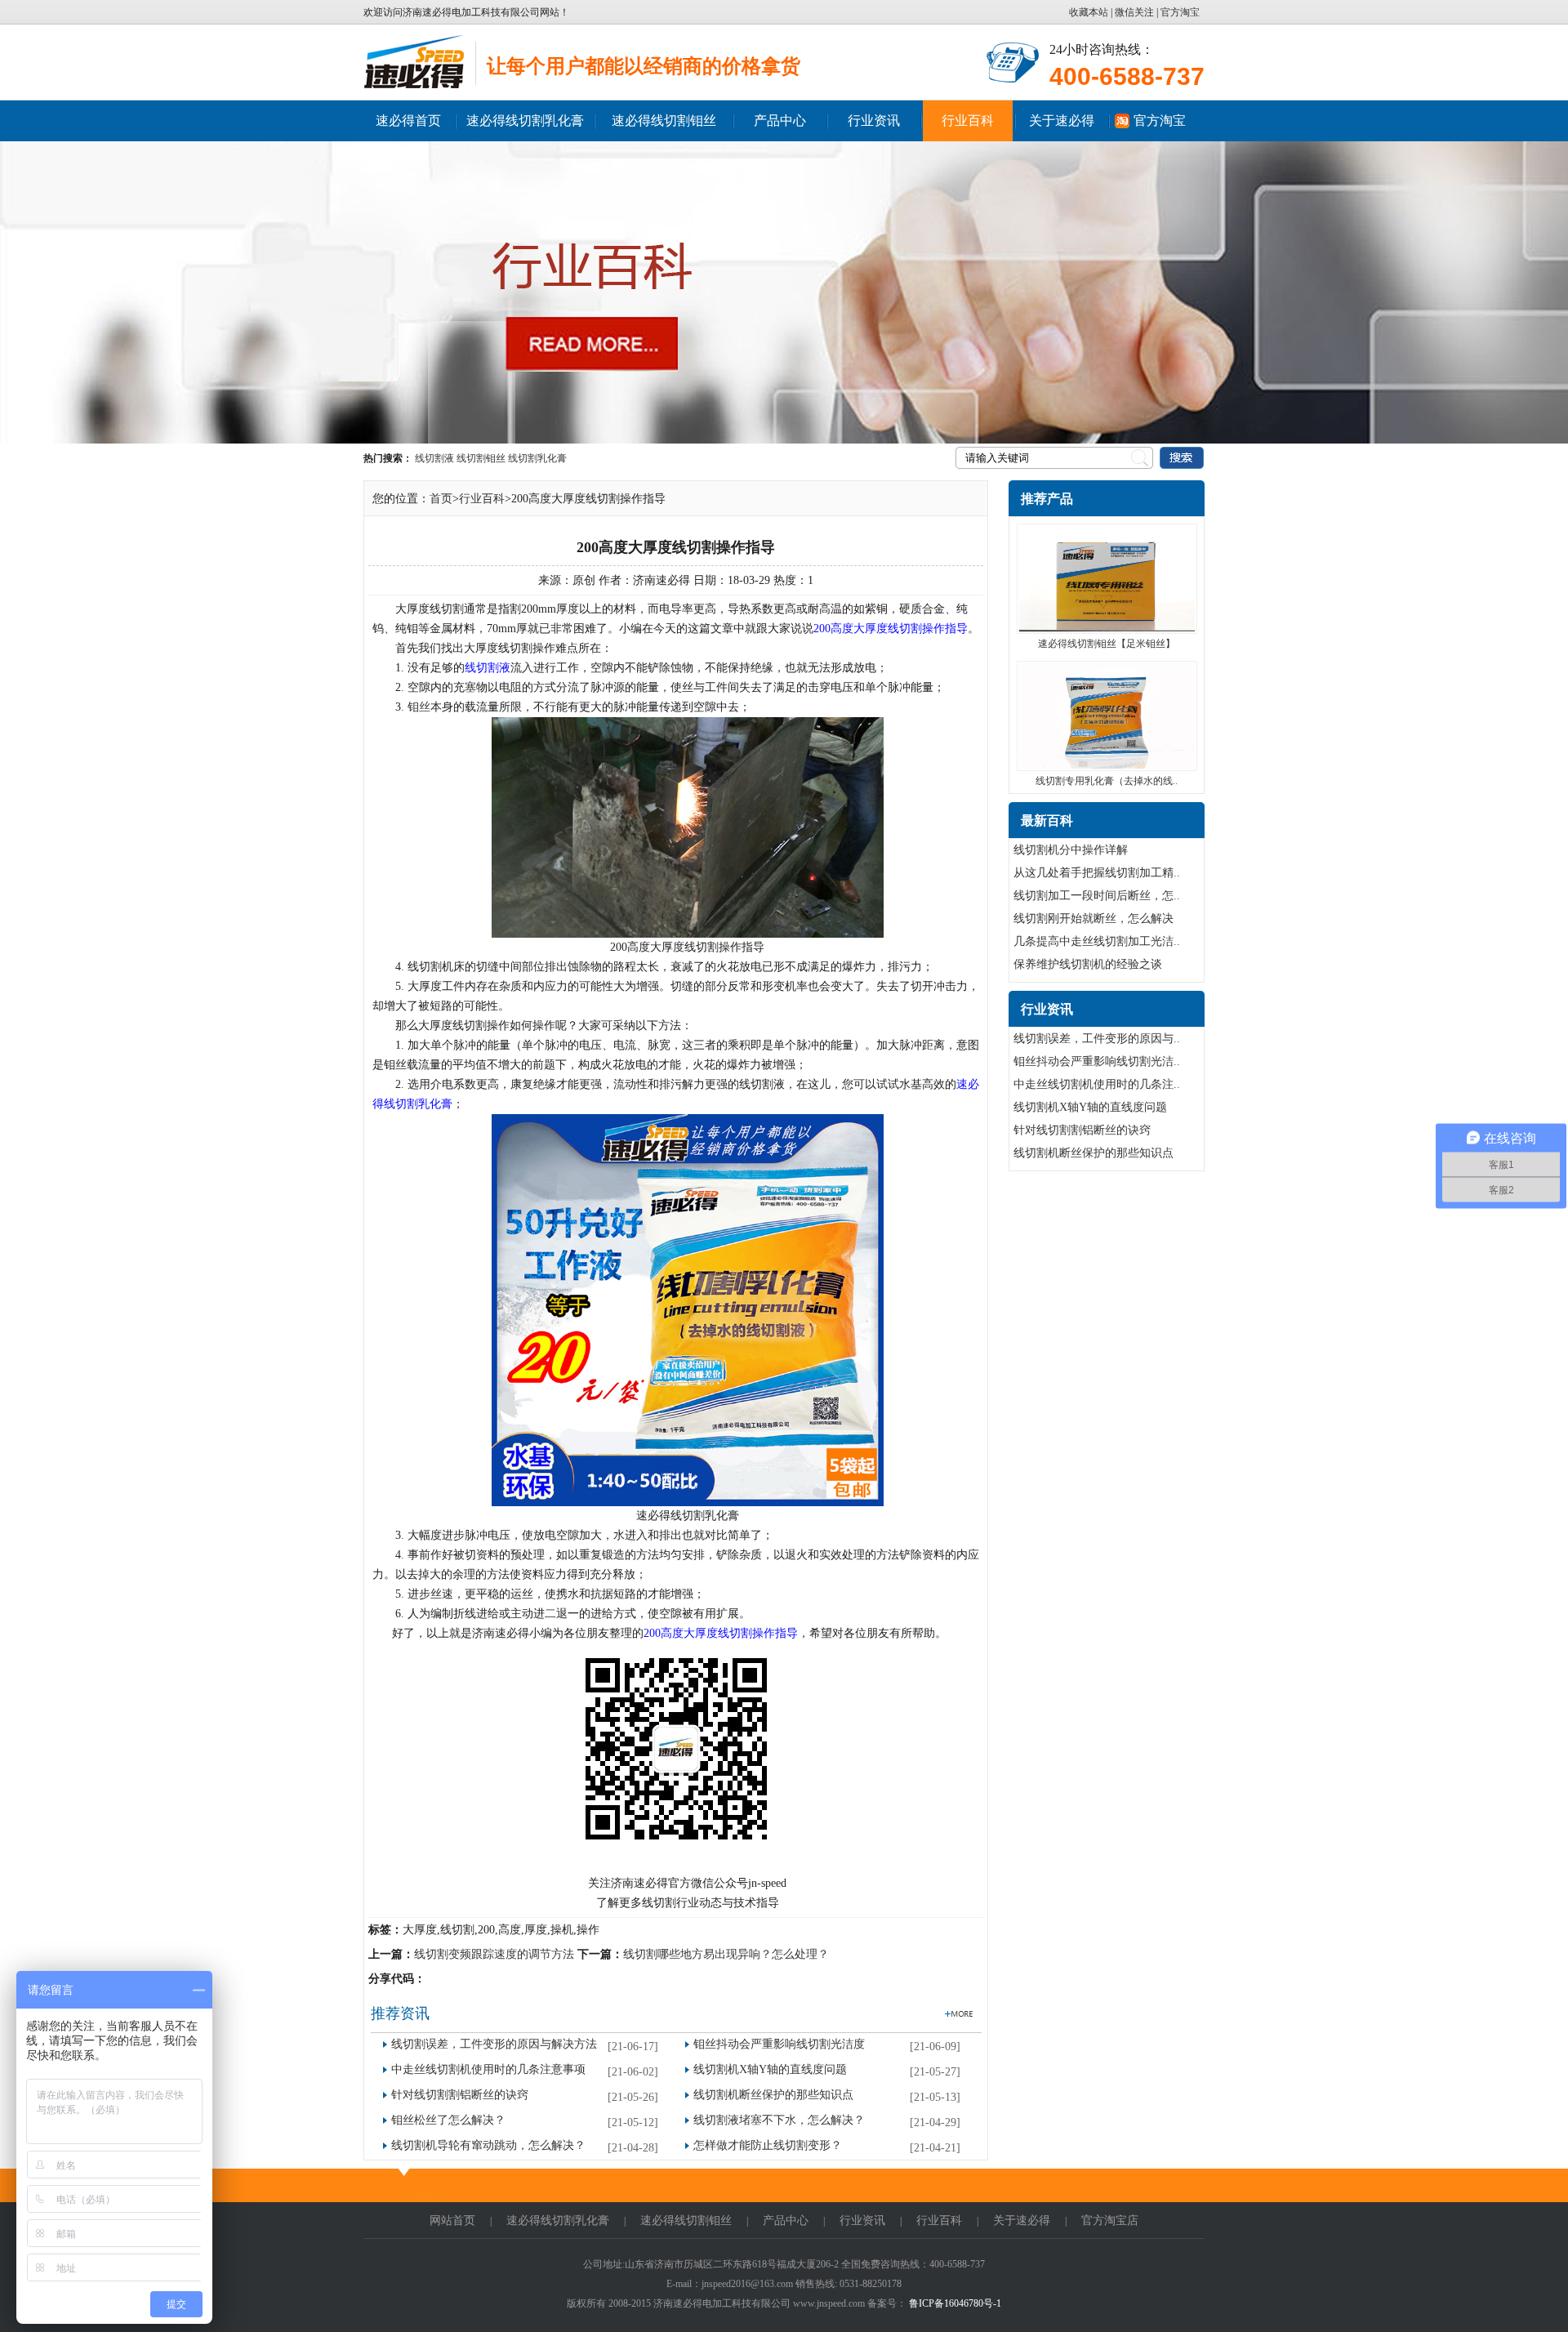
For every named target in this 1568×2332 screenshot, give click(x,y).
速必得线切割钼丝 (664, 120)
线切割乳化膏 (537, 458)
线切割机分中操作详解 (1071, 850)
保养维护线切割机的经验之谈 (1088, 964)
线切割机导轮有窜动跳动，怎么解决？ (488, 2145)
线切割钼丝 (481, 458)
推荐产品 (1047, 499)
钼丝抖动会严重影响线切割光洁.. (1097, 1061)
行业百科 (968, 120)
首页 (441, 499)
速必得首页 (408, 120)
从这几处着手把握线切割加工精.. (1097, 873)
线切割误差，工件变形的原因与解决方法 (494, 2044)
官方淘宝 (1180, 12)
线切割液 (434, 458)
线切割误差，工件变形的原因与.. (1097, 1039)
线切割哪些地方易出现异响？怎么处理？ (726, 1954)
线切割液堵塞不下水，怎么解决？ (779, 2120)
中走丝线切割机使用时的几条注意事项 (488, 2069)
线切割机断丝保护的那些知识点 (773, 2095)
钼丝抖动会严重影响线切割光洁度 (779, 2044)
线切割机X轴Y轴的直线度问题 (770, 2069)
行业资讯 (874, 120)
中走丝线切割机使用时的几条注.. (1097, 1084)
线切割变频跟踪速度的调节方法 (494, 1954)
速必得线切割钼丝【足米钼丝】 (1107, 644)
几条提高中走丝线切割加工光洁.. (1097, 941)
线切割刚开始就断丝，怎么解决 (1094, 919)
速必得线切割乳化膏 (525, 120)
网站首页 (452, 2221)
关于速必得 (1062, 120)
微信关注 (1134, 12)
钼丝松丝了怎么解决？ (448, 2120)
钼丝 (419, 707)
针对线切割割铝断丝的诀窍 (460, 2095)
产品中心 (780, 120)
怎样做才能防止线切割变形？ (768, 2145)
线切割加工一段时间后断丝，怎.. (1097, 896)
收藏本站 (1090, 12)
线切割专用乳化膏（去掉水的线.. (1107, 781)
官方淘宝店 (1110, 2221)
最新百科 (1047, 820)
